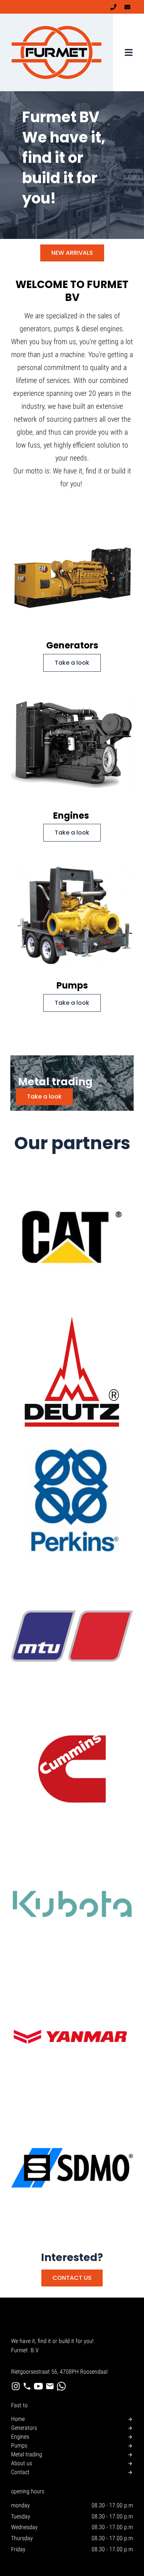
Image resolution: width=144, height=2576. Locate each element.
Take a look (72, 663)
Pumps (19, 2445)
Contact (20, 2472)
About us (22, 2463)
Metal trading (27, 2454)
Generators (24, 2428)
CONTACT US (72, 2278)
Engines (20, 2437)
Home (18, 2419)
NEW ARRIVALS (72, 253)
